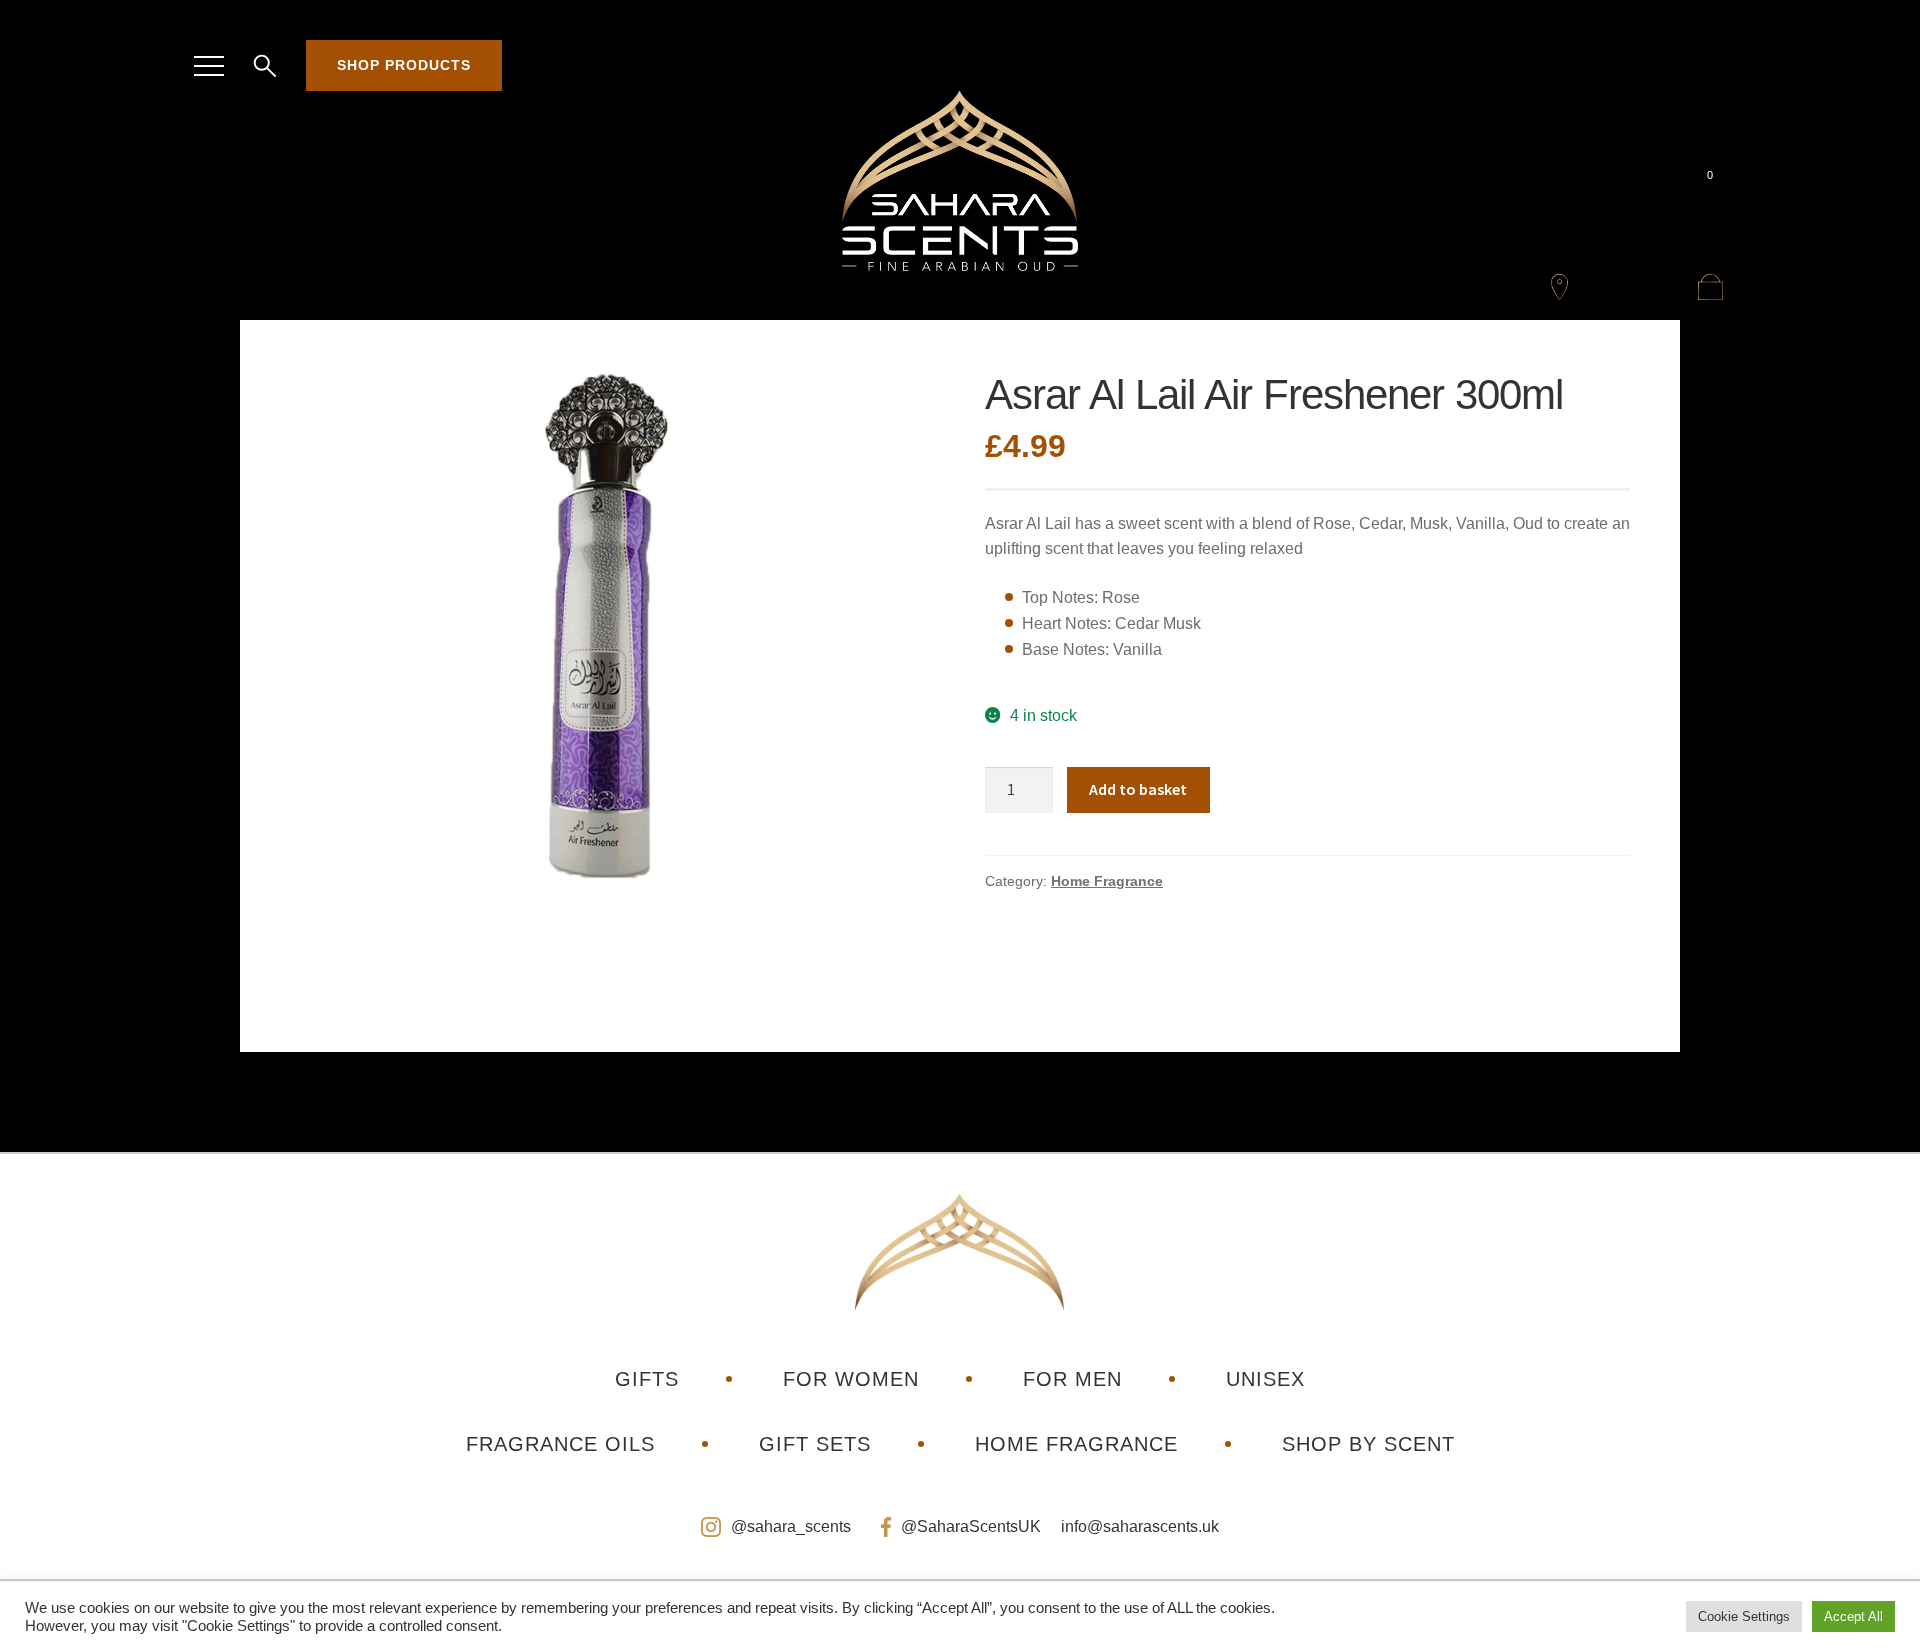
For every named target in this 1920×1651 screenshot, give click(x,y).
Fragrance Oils (560, 1444)
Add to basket (1138, 789)
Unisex (1265, 1379)
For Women (851, 1379)
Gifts (647, 1379)
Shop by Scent (1368, 1444)
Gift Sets (815, 1444)
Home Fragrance (1107, 881)
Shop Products (404, 65)
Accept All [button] (1853, 1616)
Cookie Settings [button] (1744, 1616)
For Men (1072, 1379)
